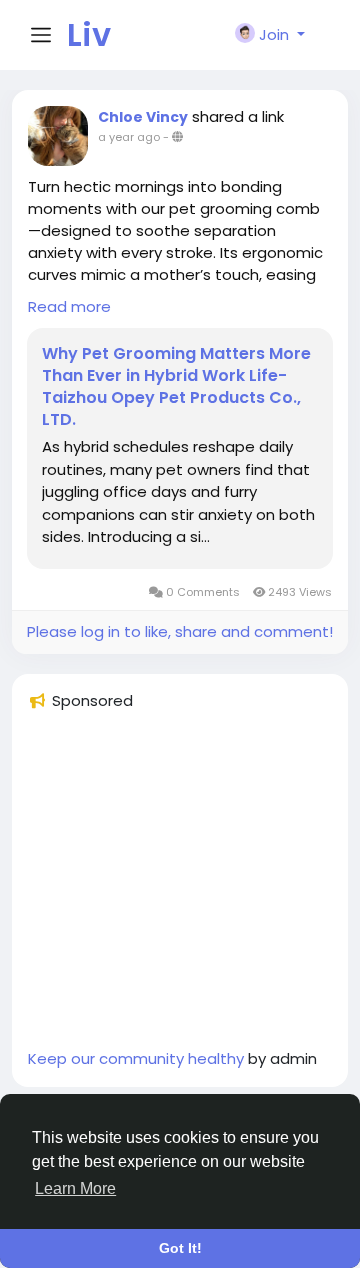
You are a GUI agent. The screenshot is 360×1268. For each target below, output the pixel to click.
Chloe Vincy (143, 117)
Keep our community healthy (136, 1058)
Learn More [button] (75, 1188)
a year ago (129, 137)
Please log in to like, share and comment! (180, 631)
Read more (69, 306)
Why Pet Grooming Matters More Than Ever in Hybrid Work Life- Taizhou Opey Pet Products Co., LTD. (176, 387)
